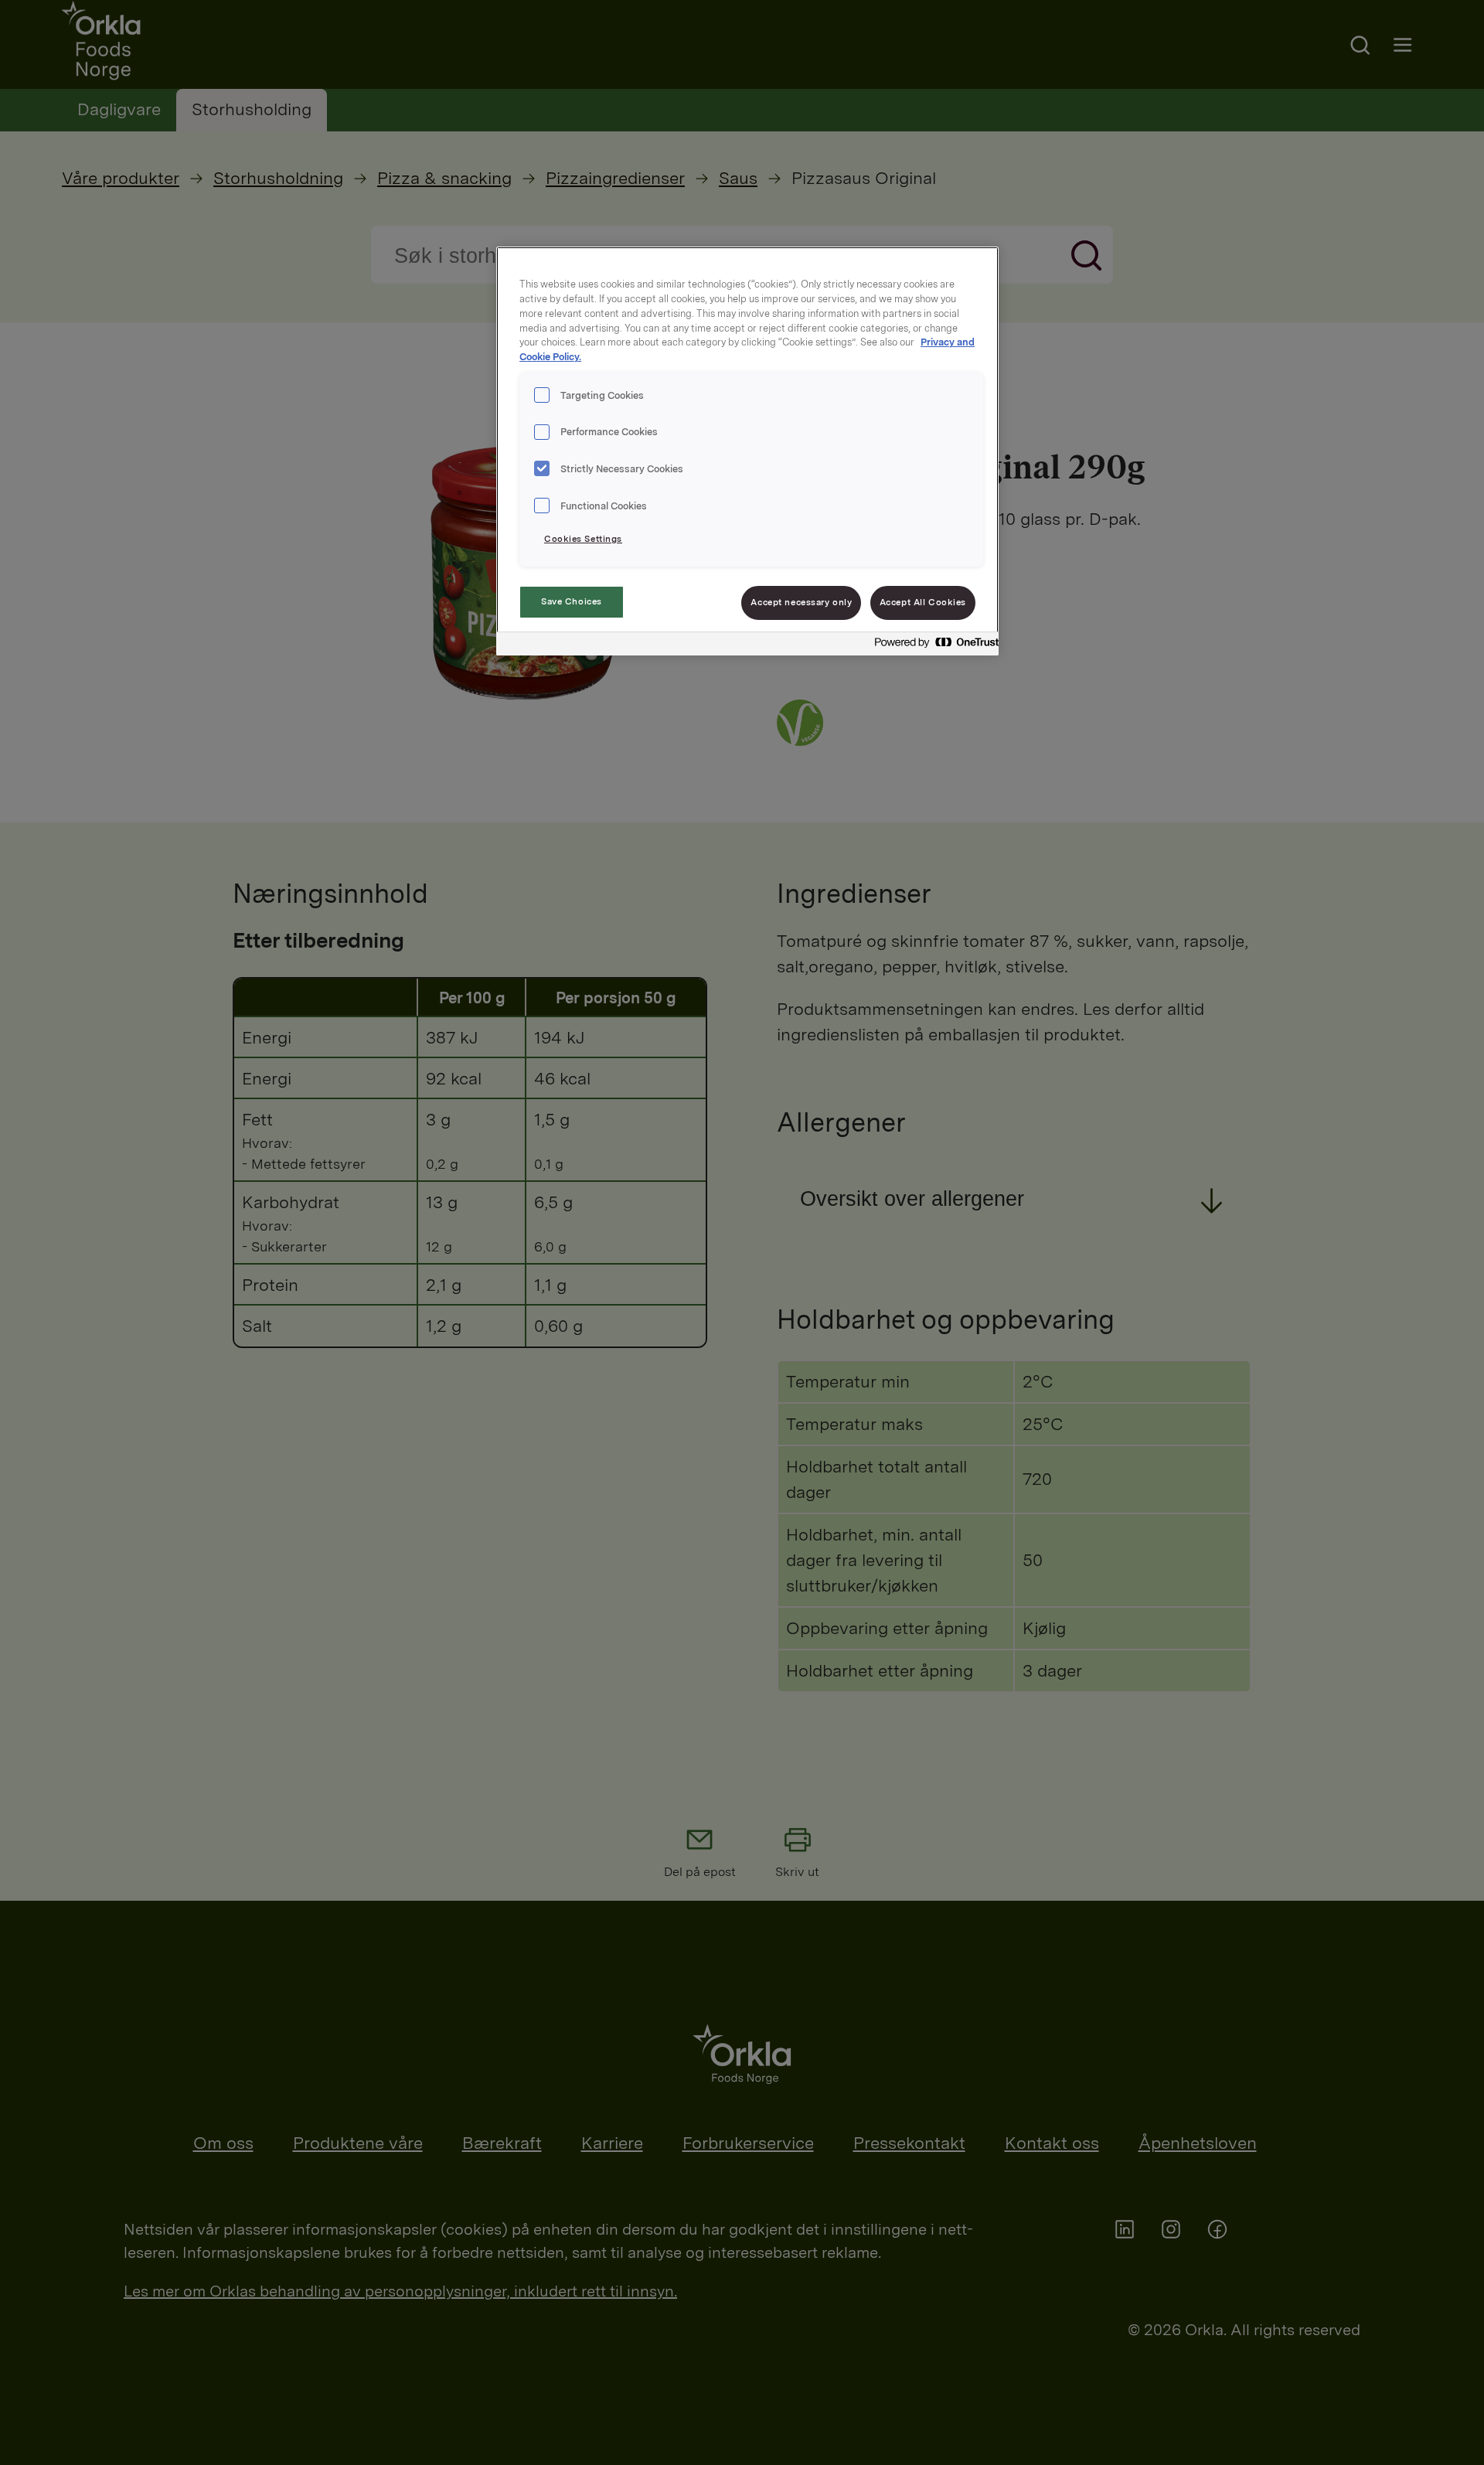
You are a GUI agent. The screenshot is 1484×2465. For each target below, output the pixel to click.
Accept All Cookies (923, 602)
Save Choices (572, 601)
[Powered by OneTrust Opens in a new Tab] (932, 646)
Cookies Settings (583, 539)
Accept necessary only (801, 602)
